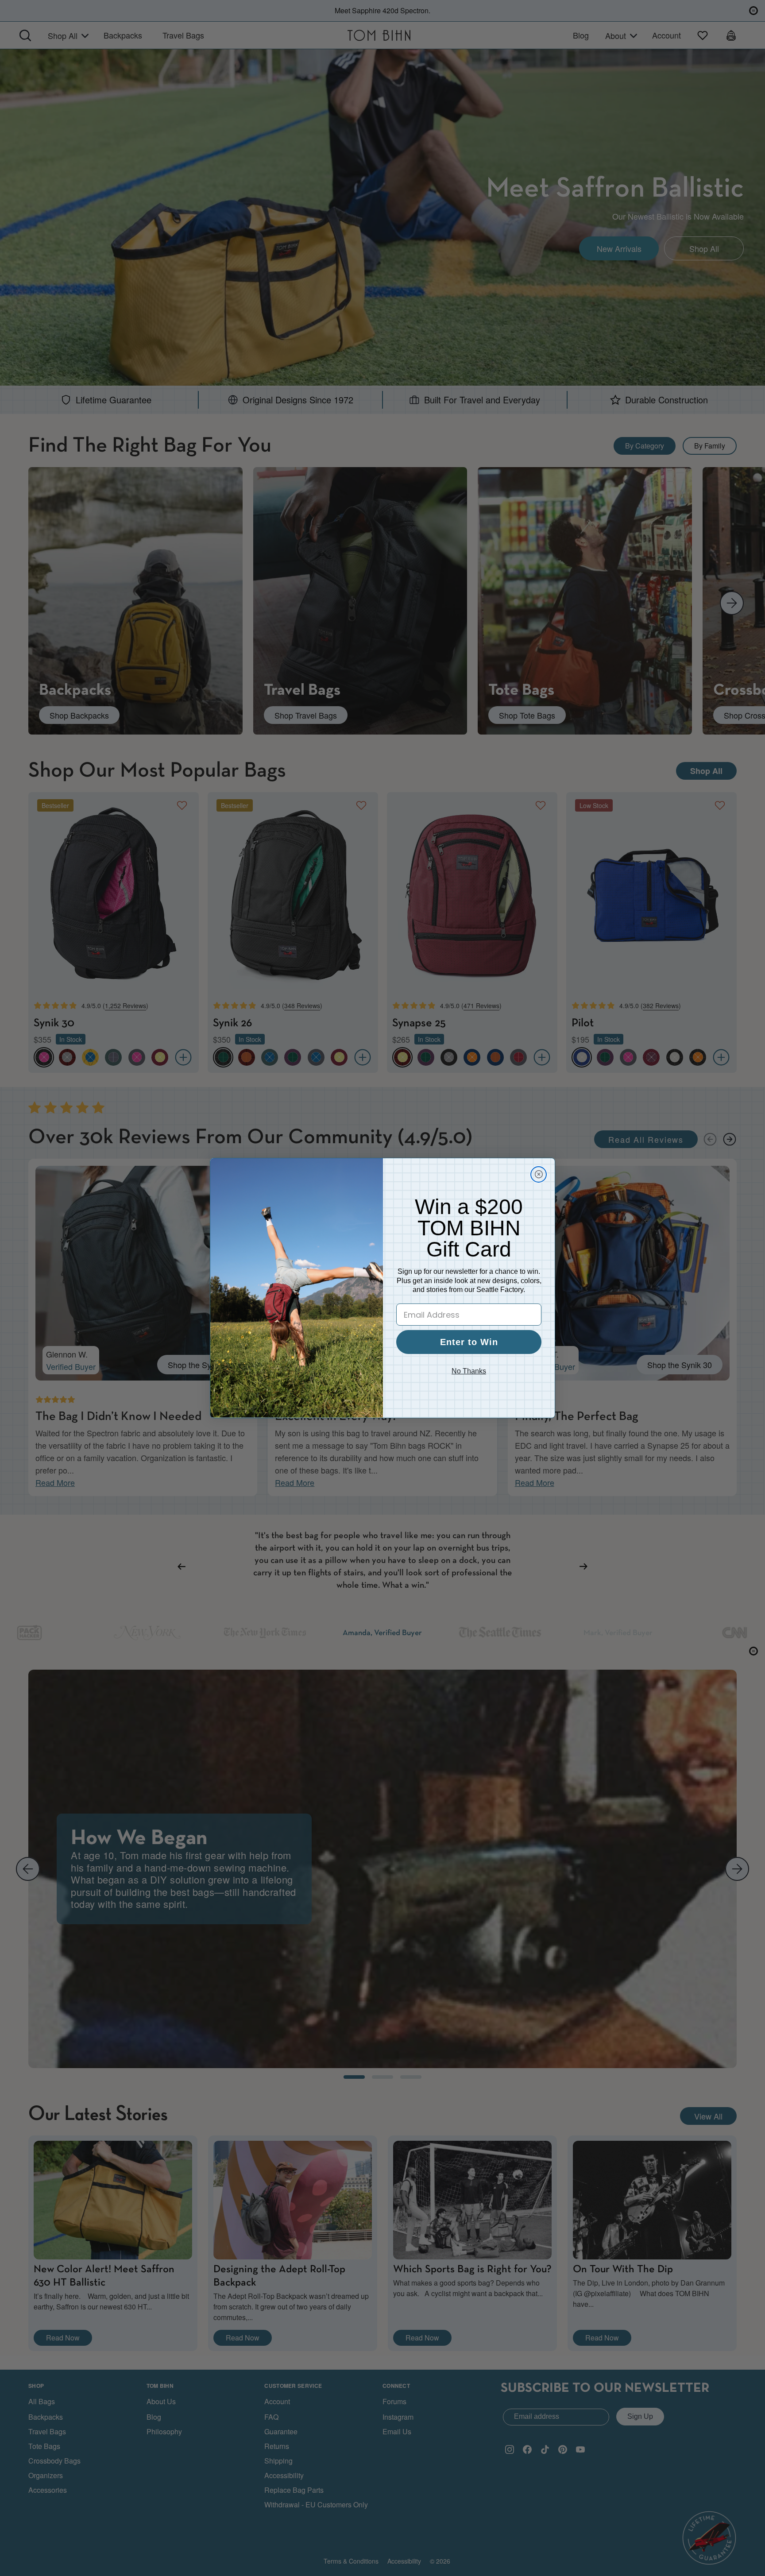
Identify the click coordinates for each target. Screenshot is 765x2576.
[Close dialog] (539, 1174)
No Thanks (469, 1371)
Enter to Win (469, 1342)
